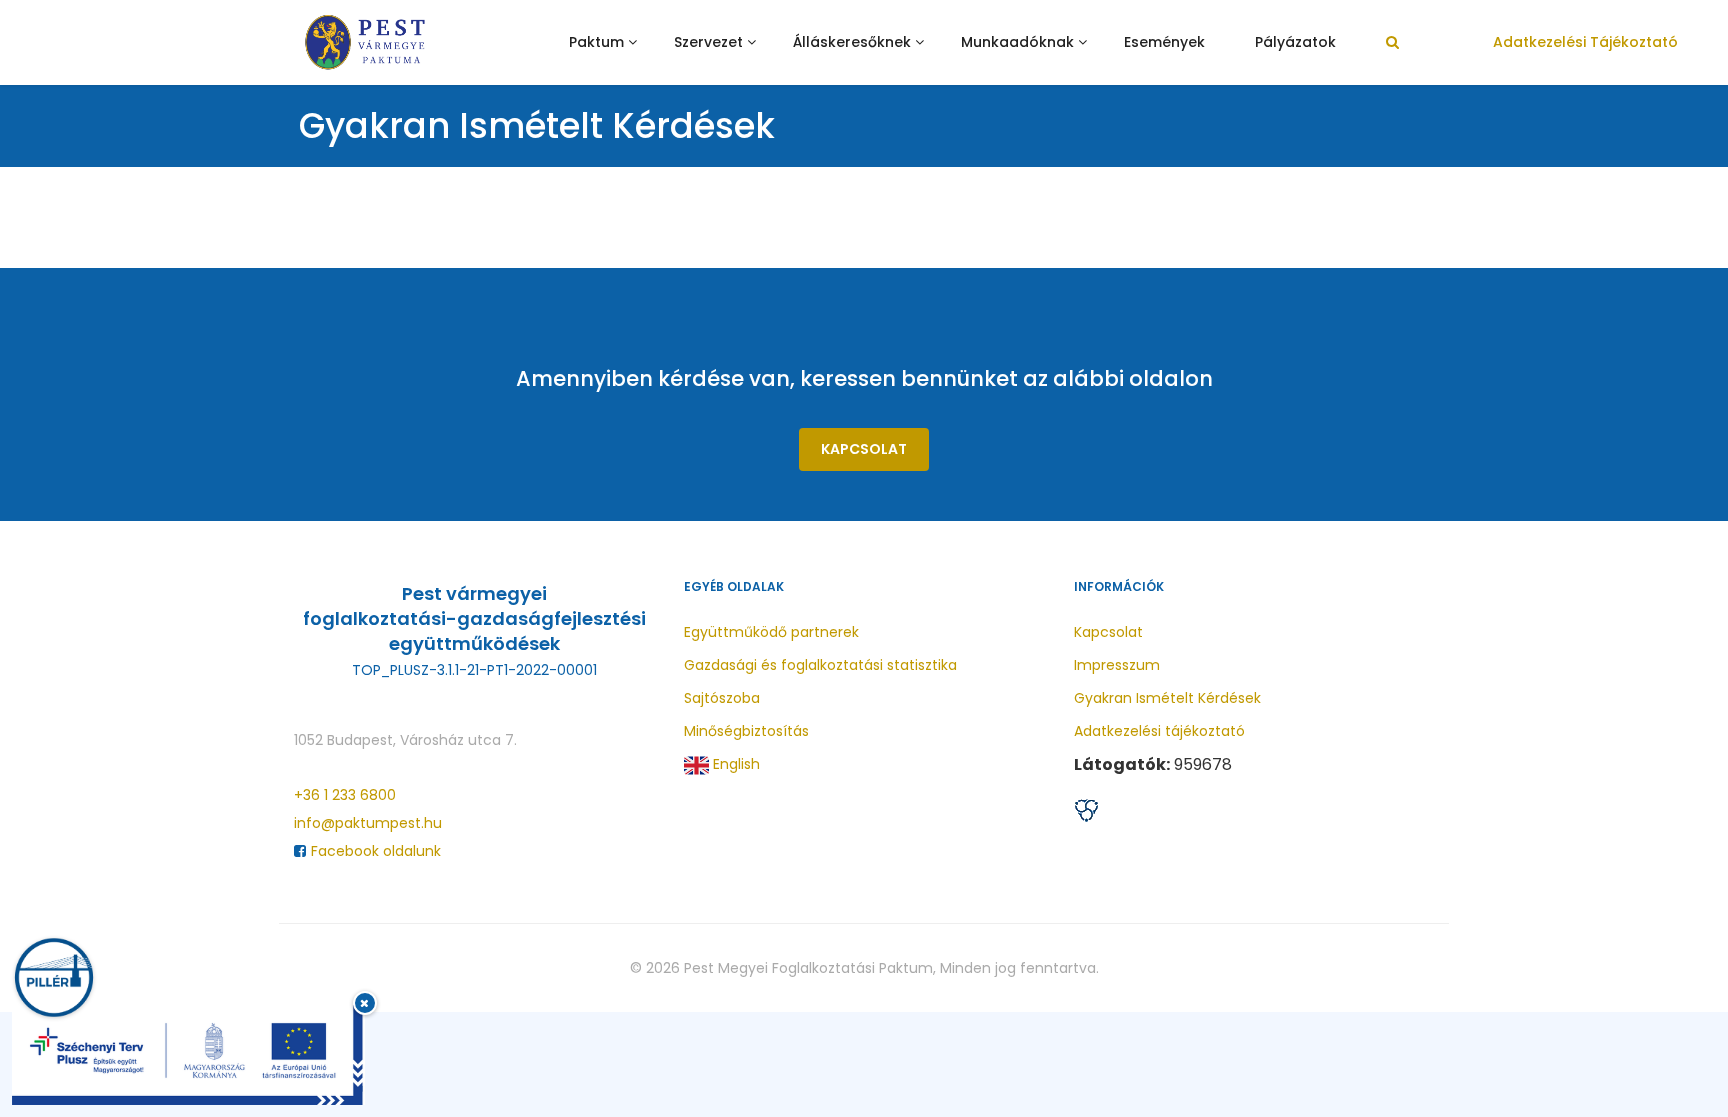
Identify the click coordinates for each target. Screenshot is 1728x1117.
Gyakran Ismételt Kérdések (1167, 698)
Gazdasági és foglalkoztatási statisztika (820, 665)
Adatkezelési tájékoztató (1585, 42)
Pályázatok (1295, 42)
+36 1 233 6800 (345, 795)
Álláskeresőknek (852, 42)
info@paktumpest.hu (368, 823)
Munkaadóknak (1017, 42)
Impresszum (1117, 665)
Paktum (596, 42)
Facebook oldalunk (376, 851)
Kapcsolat (864, 449)
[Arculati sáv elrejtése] (365, 1003)
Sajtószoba (722, 698)
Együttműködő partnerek (771, 632)
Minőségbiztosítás (746, 731)
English (734, 764)
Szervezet (708, 42)
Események (1164, 42)
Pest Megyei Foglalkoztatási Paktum (808, 968)
